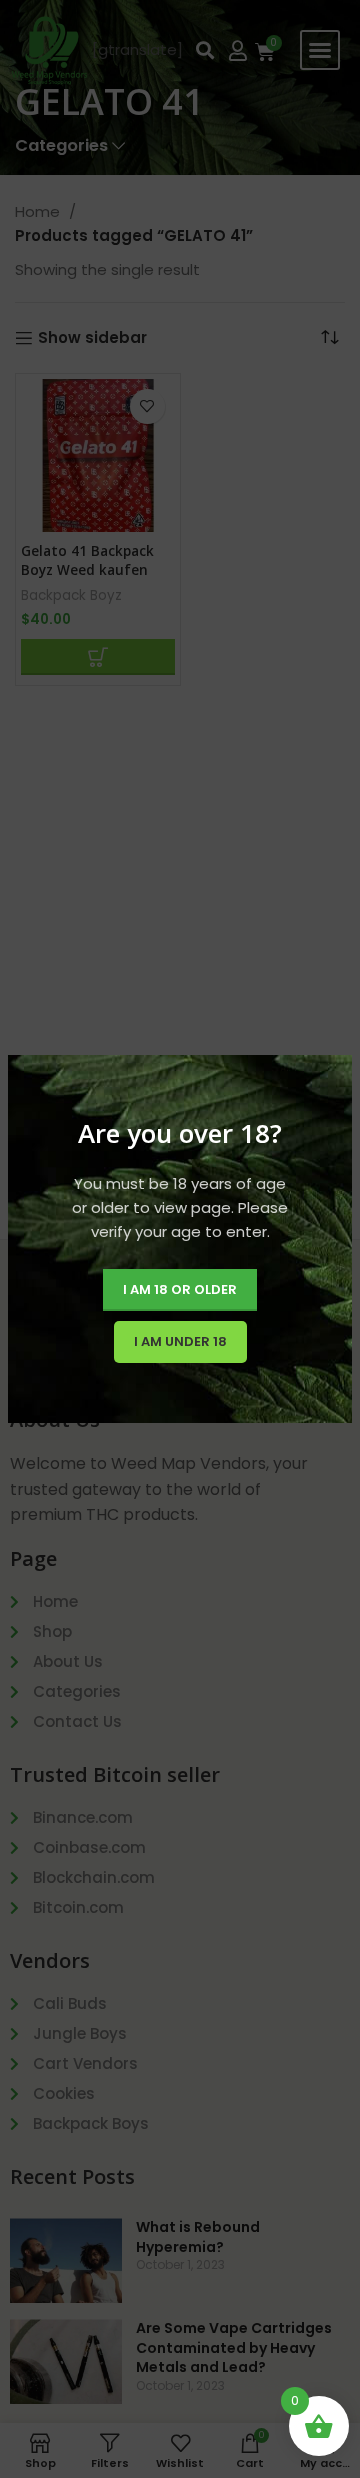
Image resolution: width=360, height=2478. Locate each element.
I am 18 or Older (180, 1289)
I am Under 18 (180, 1341)
